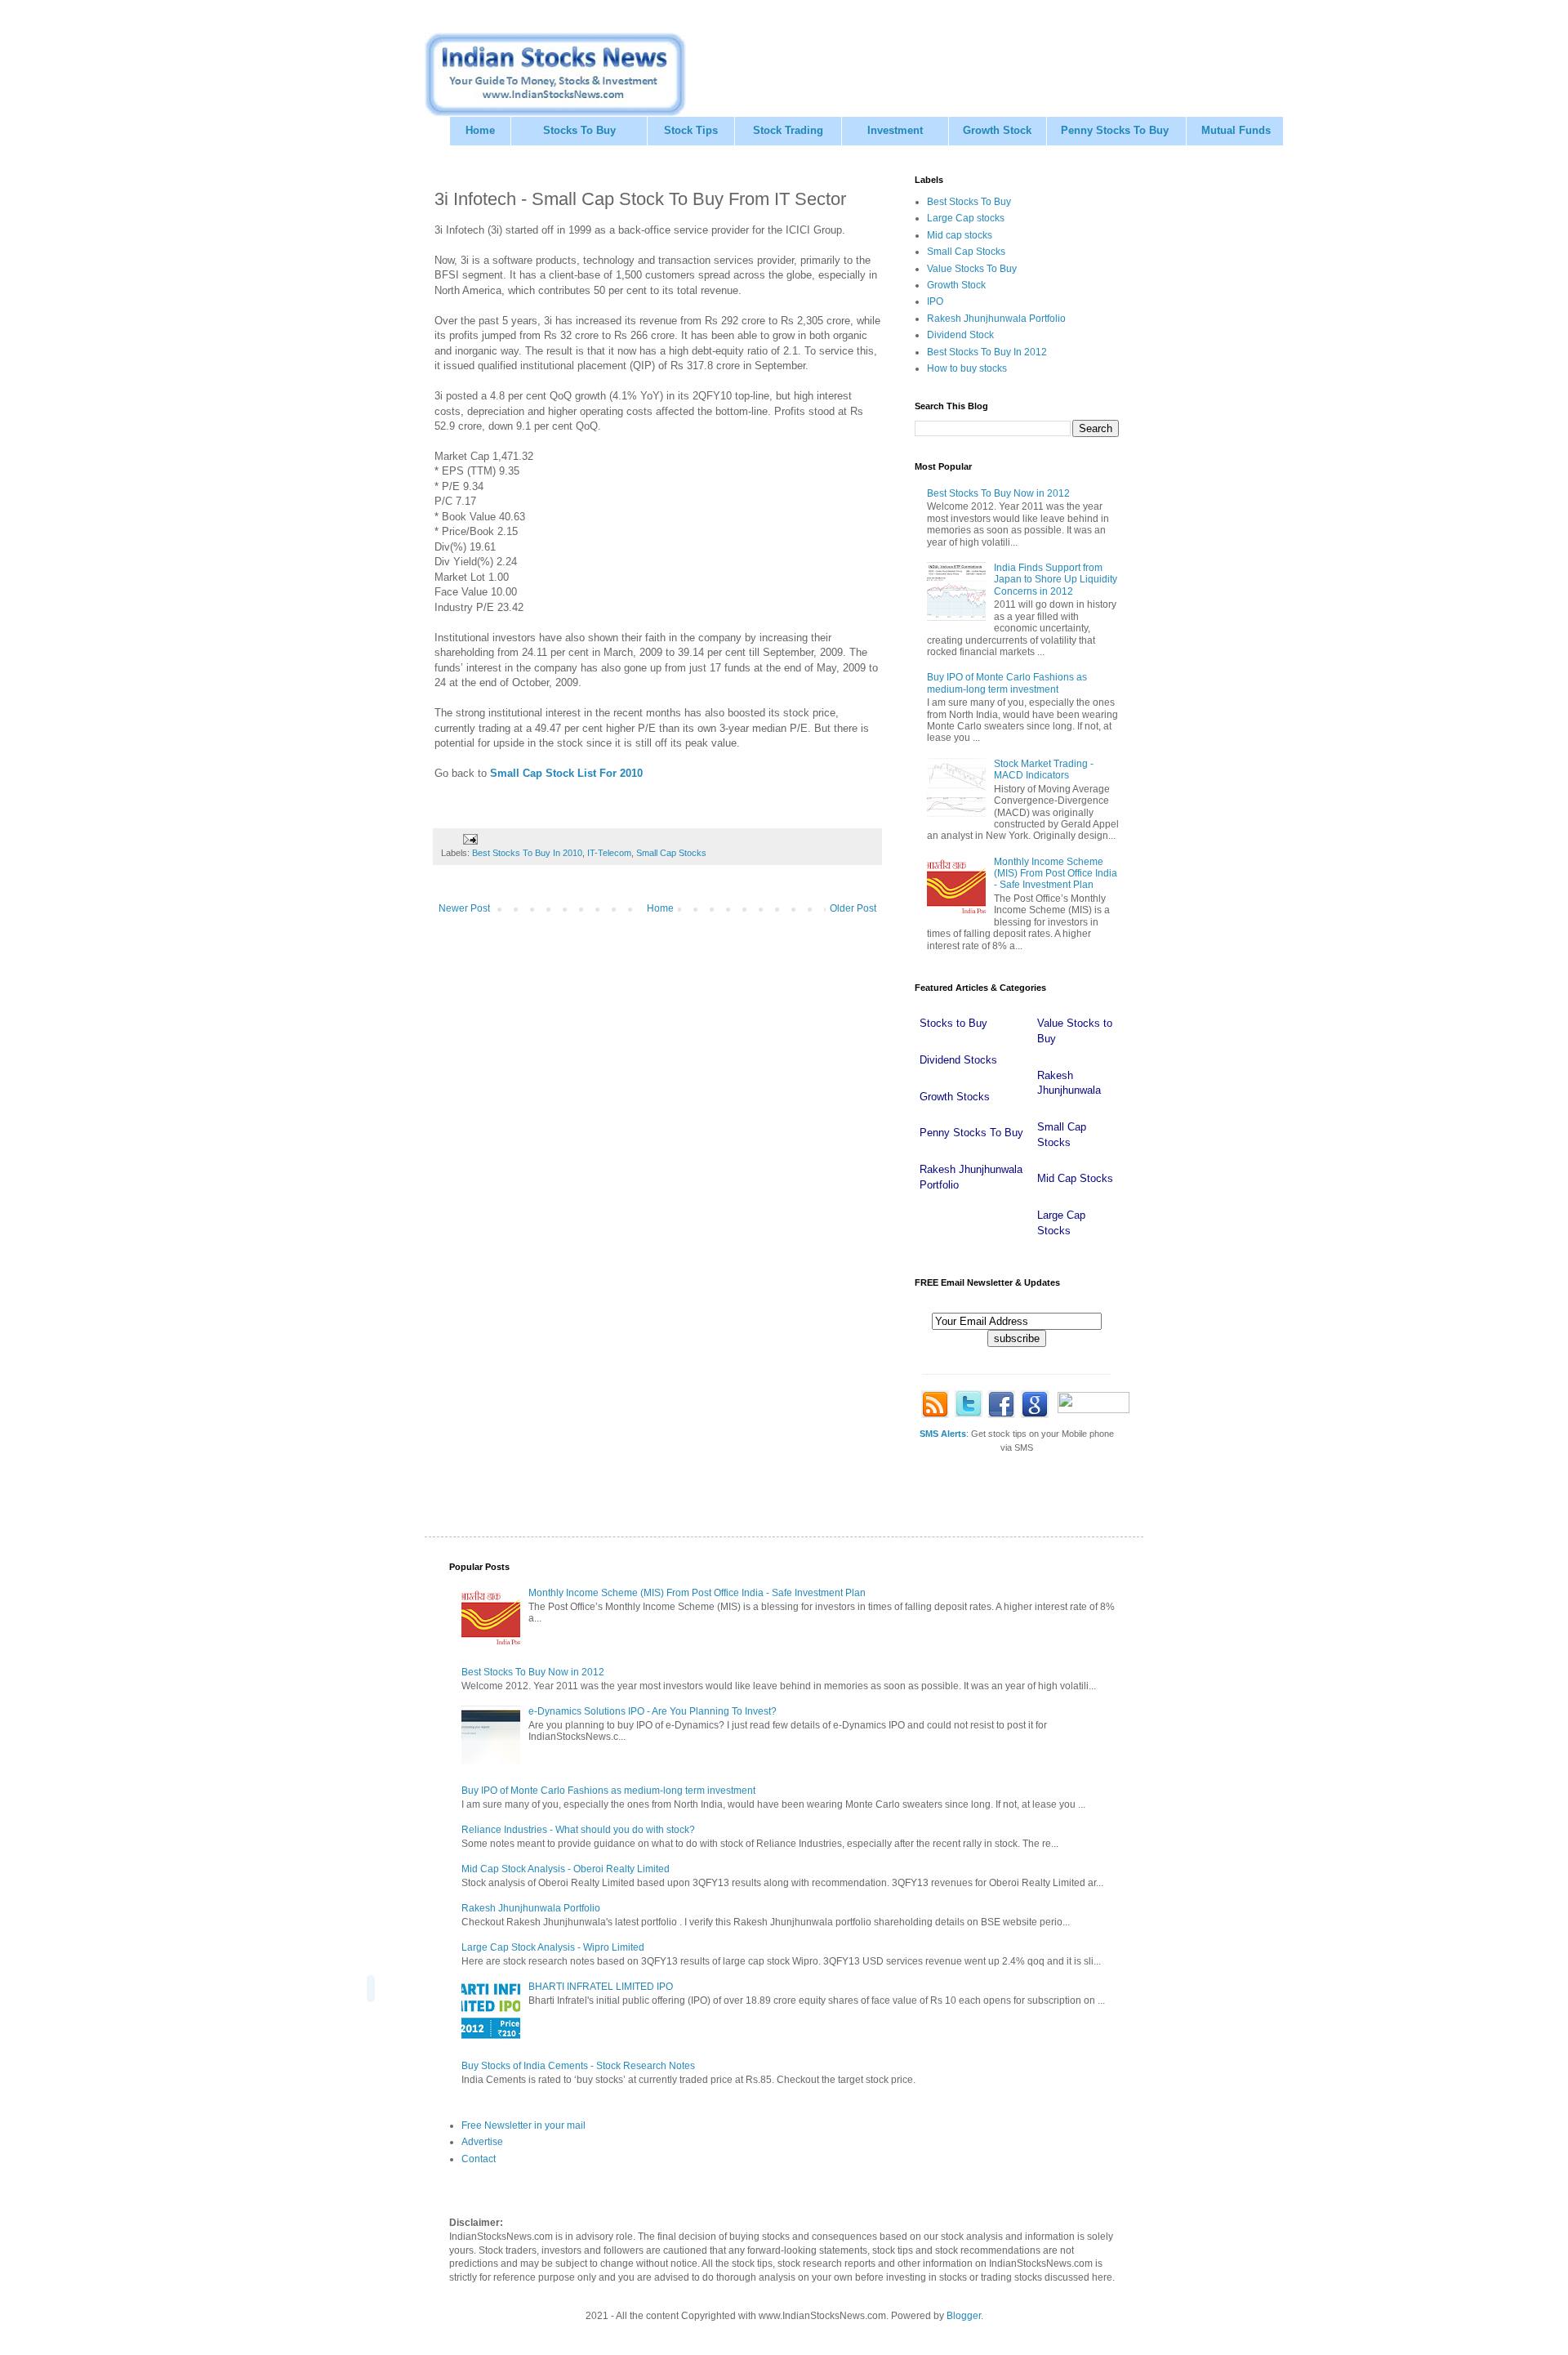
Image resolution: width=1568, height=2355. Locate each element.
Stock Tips (691, 130)
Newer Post (464, 908)
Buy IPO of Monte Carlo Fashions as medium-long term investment (1007, 683)
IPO (935, 301)
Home (480, 130)
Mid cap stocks (960, 235)
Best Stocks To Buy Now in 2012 (998, 493)
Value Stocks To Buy (972, 269)
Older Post (853, 908)
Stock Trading (788, 130)
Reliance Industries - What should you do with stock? (578, 1830)
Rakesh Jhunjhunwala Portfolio (996, 319)
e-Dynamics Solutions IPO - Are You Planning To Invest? (653, 1711)
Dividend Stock (960, 335)
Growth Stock (997, 130)
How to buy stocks (967, 368)
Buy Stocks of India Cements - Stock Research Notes (578, 2066)
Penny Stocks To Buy (1115, 130)
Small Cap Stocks (671, 853)
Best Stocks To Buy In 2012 (987, 352)
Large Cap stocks (966, 218)
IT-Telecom (609, 853)
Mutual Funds (1236, 130)
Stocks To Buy (579, 130)
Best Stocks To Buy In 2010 (527, 853)
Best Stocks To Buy (969, 202)
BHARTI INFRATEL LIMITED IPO (601, 1987)
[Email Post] (470, 839)
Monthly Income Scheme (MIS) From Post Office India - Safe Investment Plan (1056, 874)
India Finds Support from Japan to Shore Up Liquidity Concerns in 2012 (1056, 580)
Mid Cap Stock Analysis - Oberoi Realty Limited (566, 1869)
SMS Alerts (943, 1434)
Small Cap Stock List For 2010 (566, 773)
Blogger (964, 2316)
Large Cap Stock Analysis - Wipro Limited (553, 1947)
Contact (479, 2159)
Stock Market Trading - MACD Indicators (1044, 769)
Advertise (482, 2142)
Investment (895, 130)
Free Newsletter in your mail (523, 2125)
